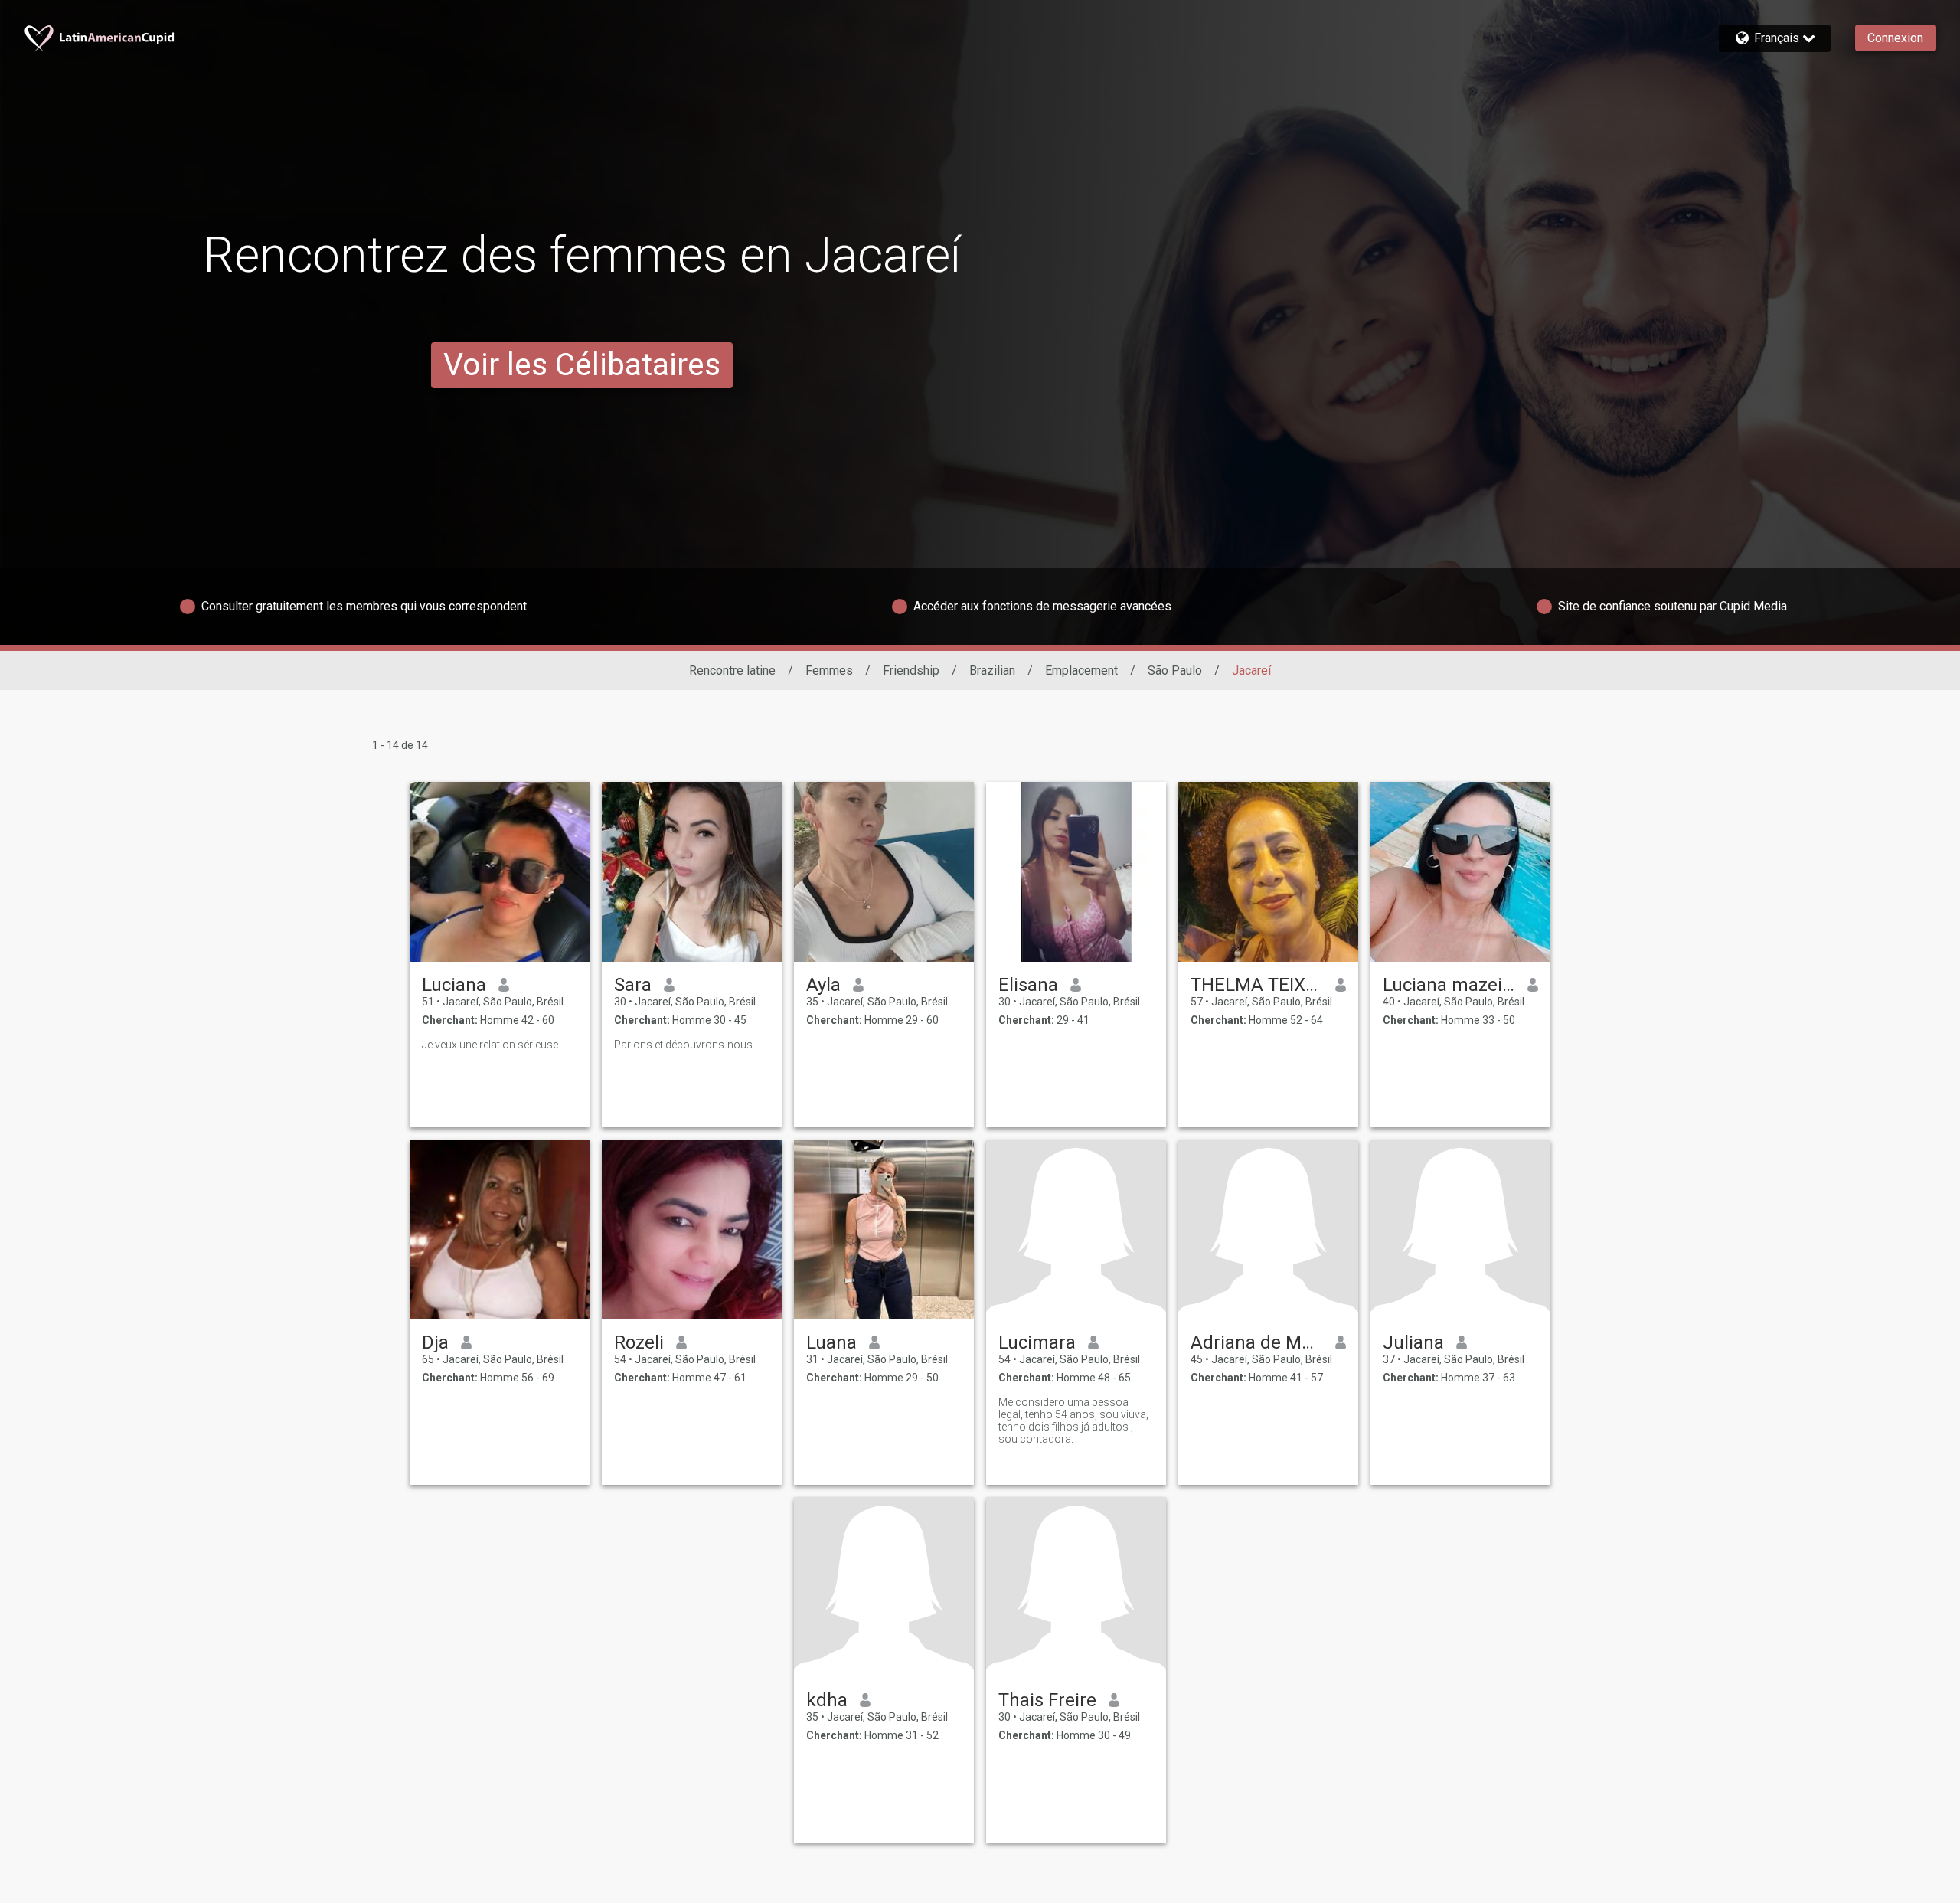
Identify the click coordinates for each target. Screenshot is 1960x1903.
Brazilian (992, 670)
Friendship (911, 670)
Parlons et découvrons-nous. (684, 1045)
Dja (435, 1342)
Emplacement (1081, 670)
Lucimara (1037, 1342)
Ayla (823, 985)
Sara (633, 985)
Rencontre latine (732, 670)
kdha (827, 1700)
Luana (831, 1342)
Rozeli (639, 1342)
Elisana (1028, 985)
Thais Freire (1047, 1700)
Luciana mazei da (1449, 985)
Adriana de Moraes (1257, 1342)
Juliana (1413, 1342)
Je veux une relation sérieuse (490, 1045)
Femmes (829, 670)
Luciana (454, 985)
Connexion (1895, 38)
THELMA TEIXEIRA (1257, 985)
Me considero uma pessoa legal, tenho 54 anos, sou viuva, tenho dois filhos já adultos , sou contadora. (1073, 1421)
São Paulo (1175, 670)
